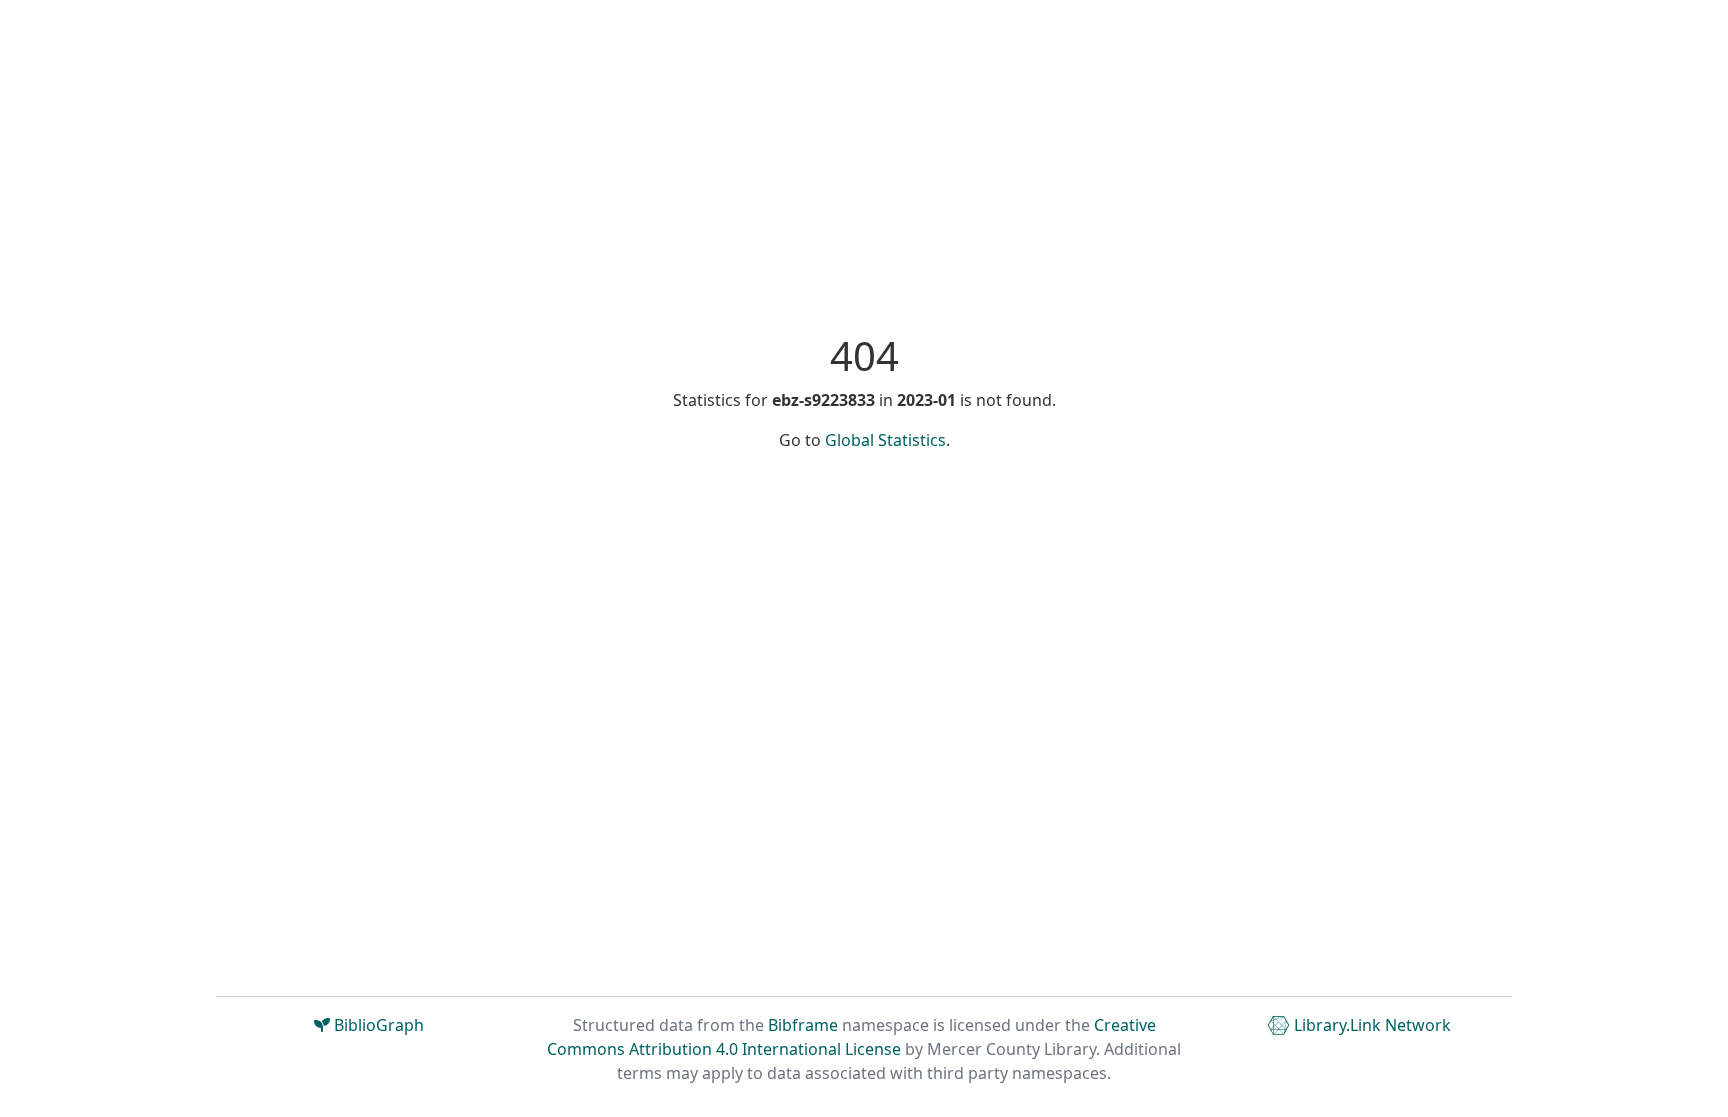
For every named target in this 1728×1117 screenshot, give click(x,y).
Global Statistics (885, 440)
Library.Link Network (1370, 1025)
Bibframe (803, 1025)
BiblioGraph (377, 1025)
